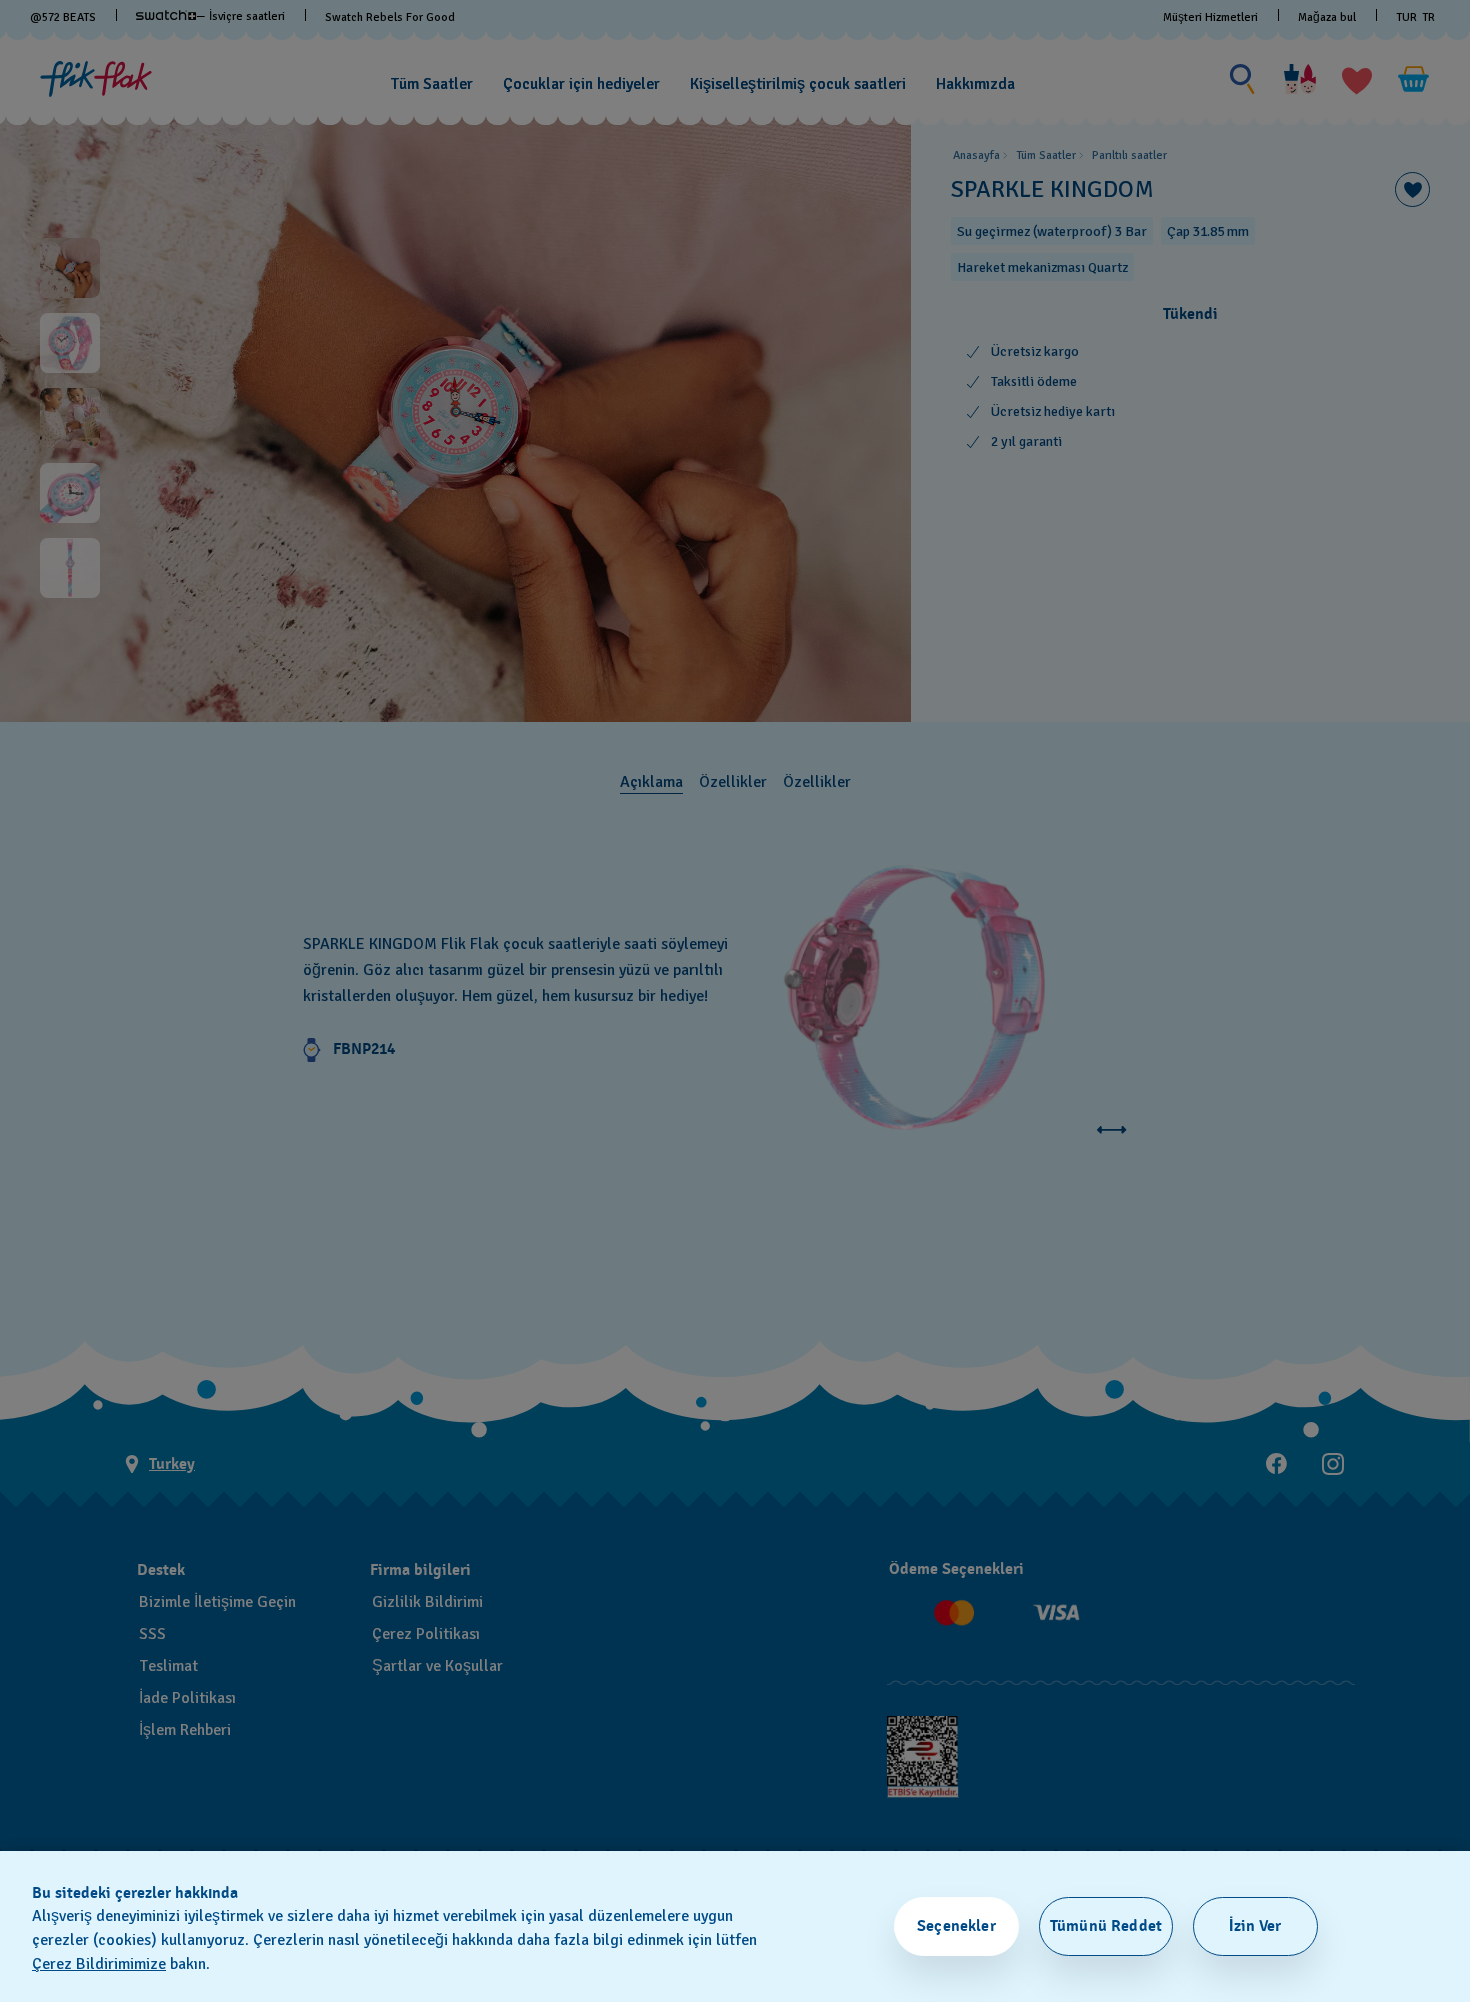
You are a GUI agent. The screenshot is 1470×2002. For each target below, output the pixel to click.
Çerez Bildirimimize (99, 1964)
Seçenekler (956, 1926)
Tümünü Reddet (1106, 1926)
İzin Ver (1255, 1926)
